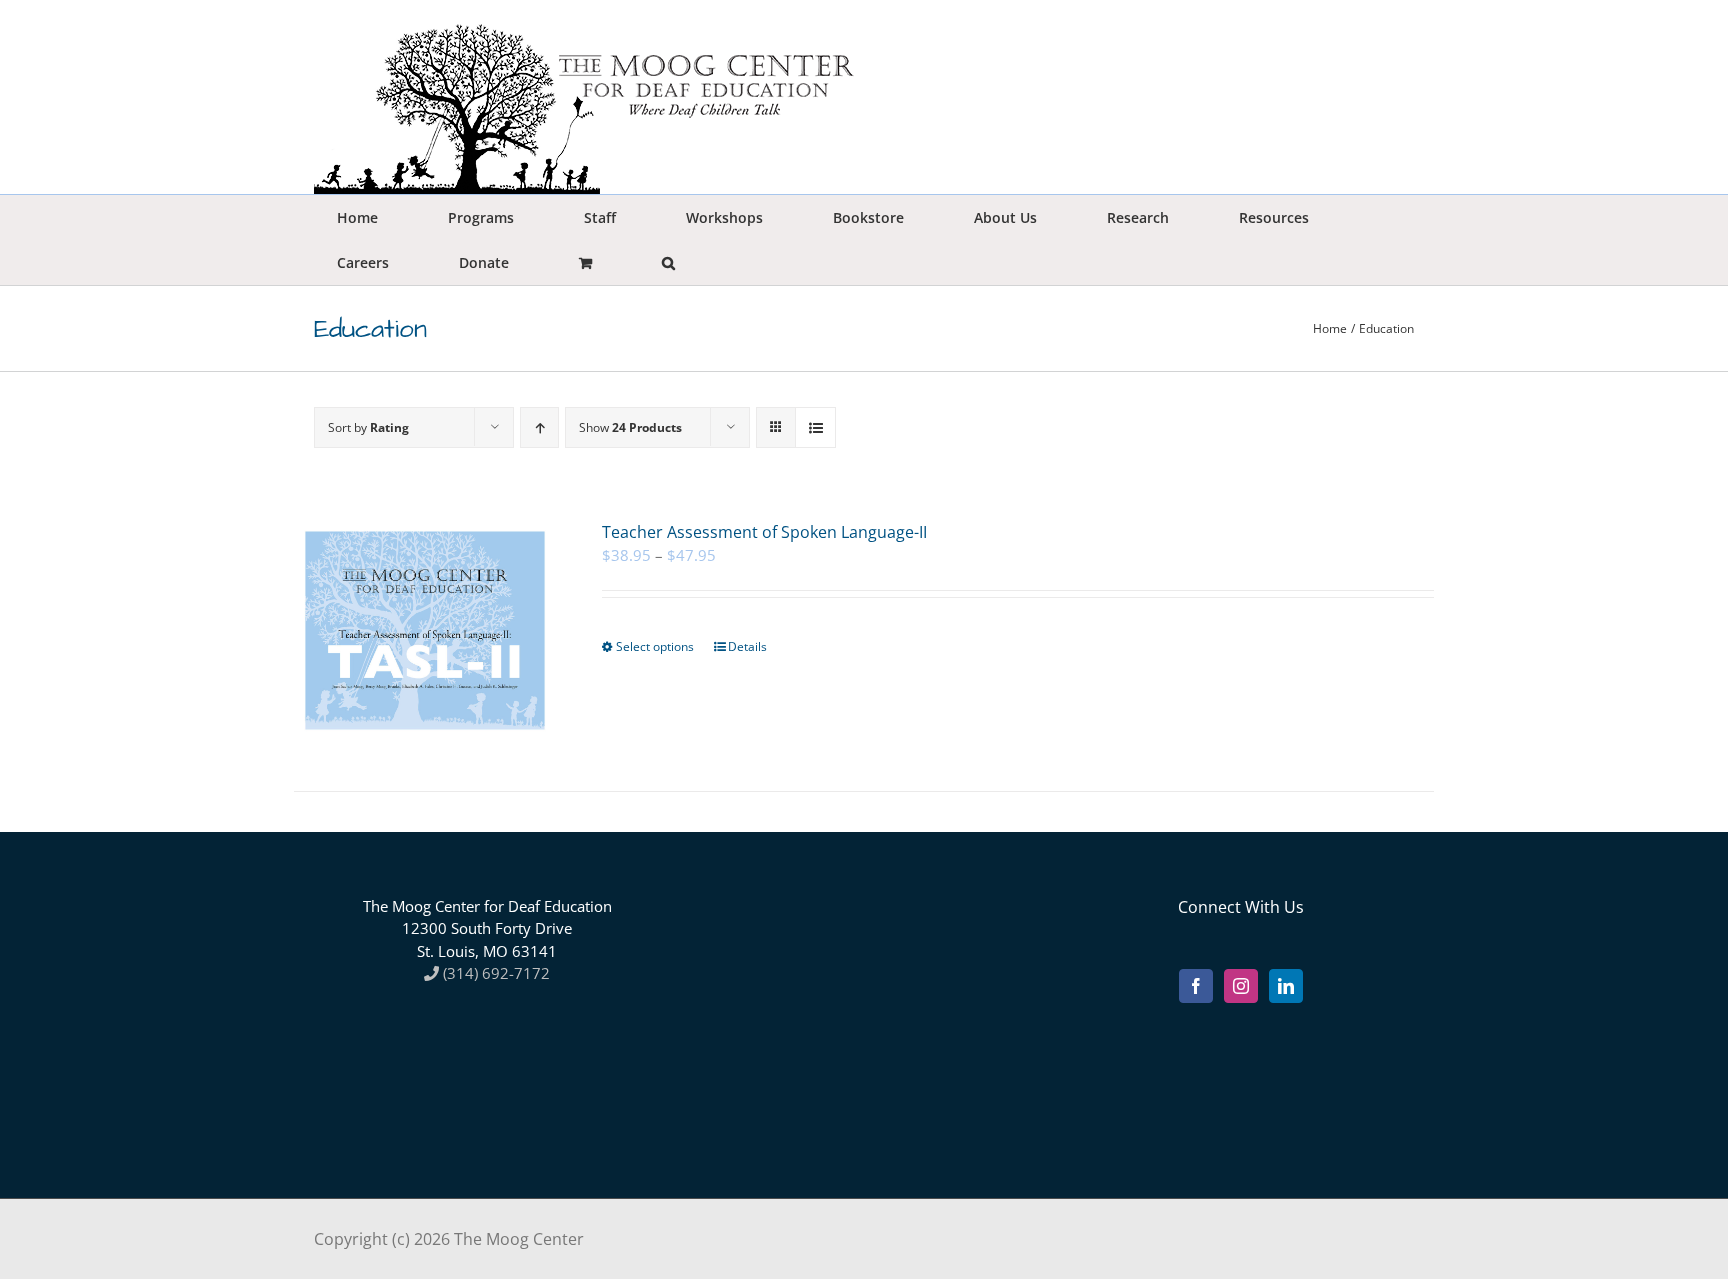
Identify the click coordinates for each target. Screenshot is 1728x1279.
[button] (668, 262)
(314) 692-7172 (494, 973)
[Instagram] (1241, 986)
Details (747, 646)
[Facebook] (1196, 986)
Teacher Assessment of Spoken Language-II (764, 532)
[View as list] (815, 427)
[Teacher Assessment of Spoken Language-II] (425, 630)
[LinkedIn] (1286, 986)
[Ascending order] (539, 427)
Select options (655, 646)
